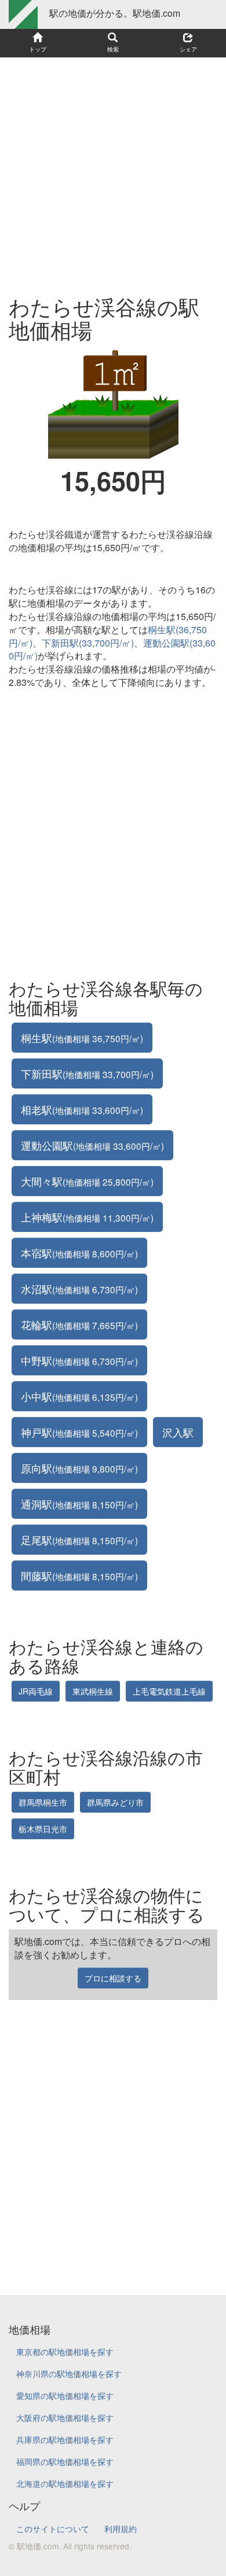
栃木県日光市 (43, 1829)
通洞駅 (79, 1504)
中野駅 (79, 1360)
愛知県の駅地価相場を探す (65, 2396)
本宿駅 (79, 1253)
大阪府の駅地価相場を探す (65, 2418)
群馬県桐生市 (43, 1802)
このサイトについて (53, 2529)
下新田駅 (87, 1073)
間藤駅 (79, 1575)
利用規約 (121, 2529)
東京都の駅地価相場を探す (65, 2352)
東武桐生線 (93, 1691)
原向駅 (79, 1468)
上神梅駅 (87, 1217)
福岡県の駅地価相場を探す (65, 2461)
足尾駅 (79, 1540)
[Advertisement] (113, 171)
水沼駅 (79, 1289)
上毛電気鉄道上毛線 (169, 1691)
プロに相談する (113, 1978)
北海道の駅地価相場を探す (65, 2483)
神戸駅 (79, 1432)
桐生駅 (82, 1038)
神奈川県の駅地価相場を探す (69, 2374)
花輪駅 (79, 1324)
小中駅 (79, 1396)
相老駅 (82, 1109)
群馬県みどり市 (115, 1802)
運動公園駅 (92, 1145)
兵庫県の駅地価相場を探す (65, 2440)
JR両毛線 (36, 1691)
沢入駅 (178, 1432)
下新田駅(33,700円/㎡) (88, 643)
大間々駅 (87, 1181)
